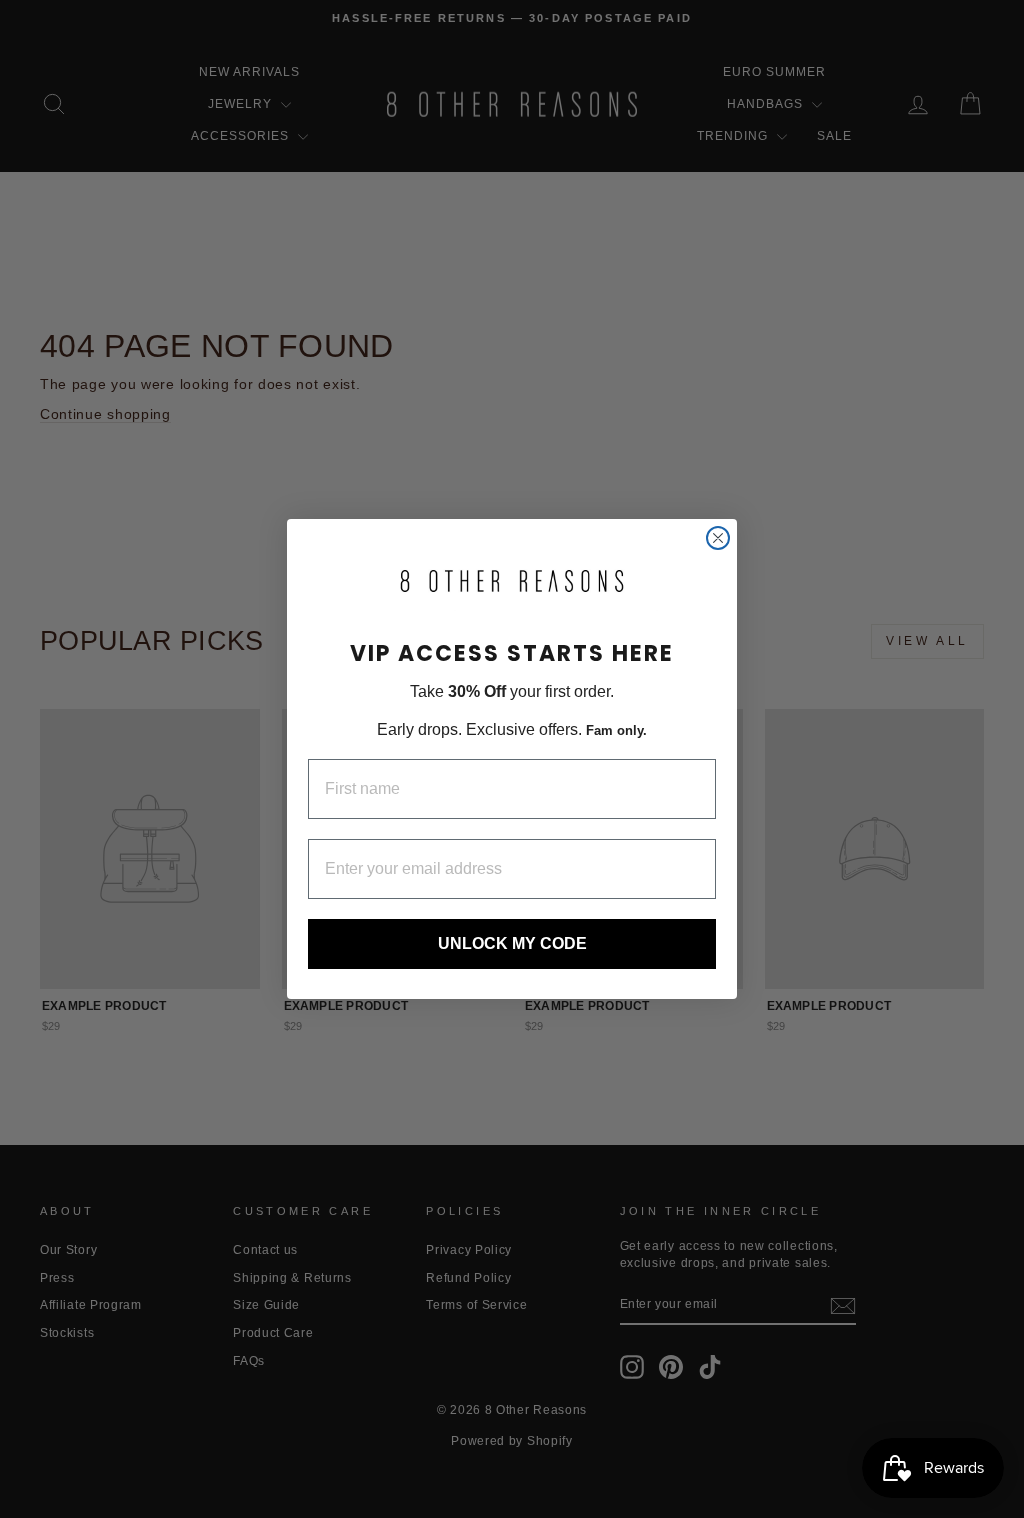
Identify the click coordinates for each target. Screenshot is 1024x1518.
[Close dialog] (718, 538)
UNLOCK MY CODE (512, 943)
